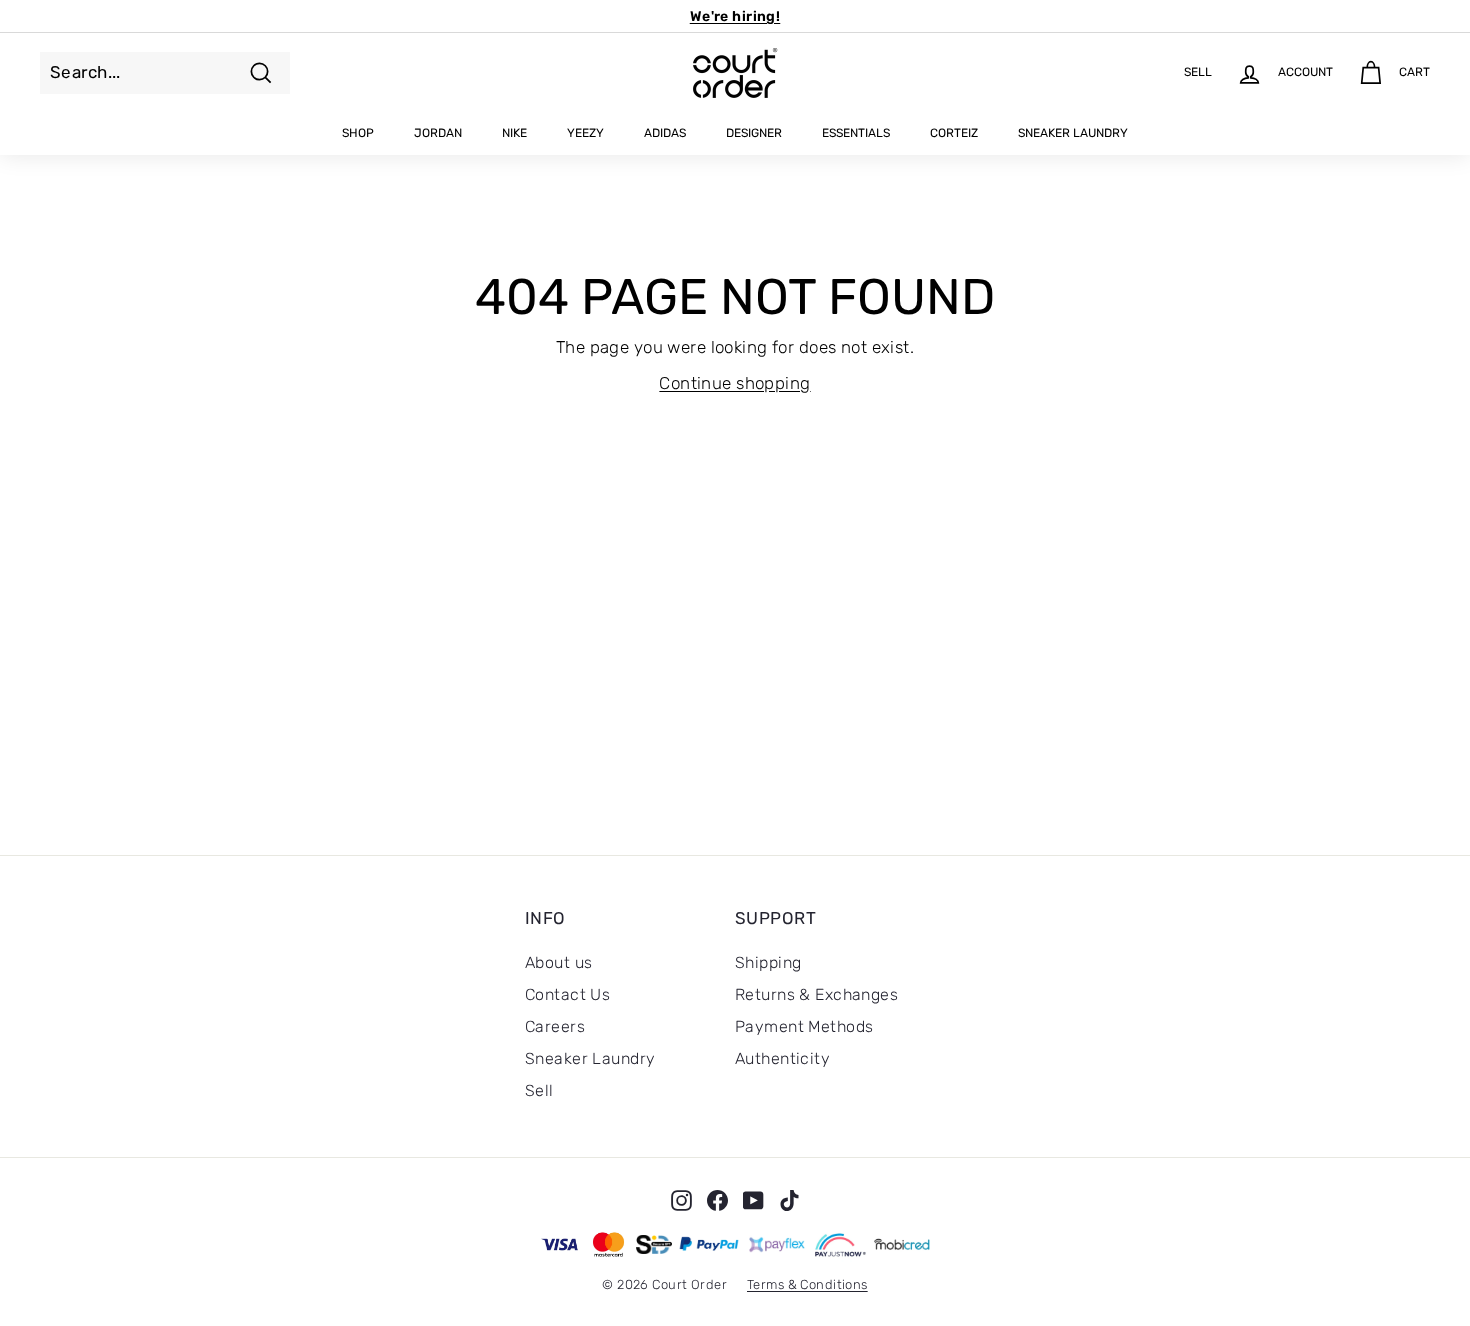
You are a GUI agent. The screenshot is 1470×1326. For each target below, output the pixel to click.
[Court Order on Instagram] (681, 1200)
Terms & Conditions (807, 1284)
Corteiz (954, 133)
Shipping (768, 962)
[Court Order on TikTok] (789, 1200)
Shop (358, 133)
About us (558, 962)
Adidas (665, 133)
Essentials (856, 133)
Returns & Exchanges (816, 994)
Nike (514, 133)
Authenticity (782, 1058)
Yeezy (585, 133)
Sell (539, 1090)
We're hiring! (735, 16)
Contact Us (567, 994)
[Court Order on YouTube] (753, 1200)
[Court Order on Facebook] (717, 1200)
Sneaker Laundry (1073, 133)
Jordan (438, 133)
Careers (555, 1026)
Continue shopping (734, 383)
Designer (754, 133)
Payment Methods (804, 1026)
